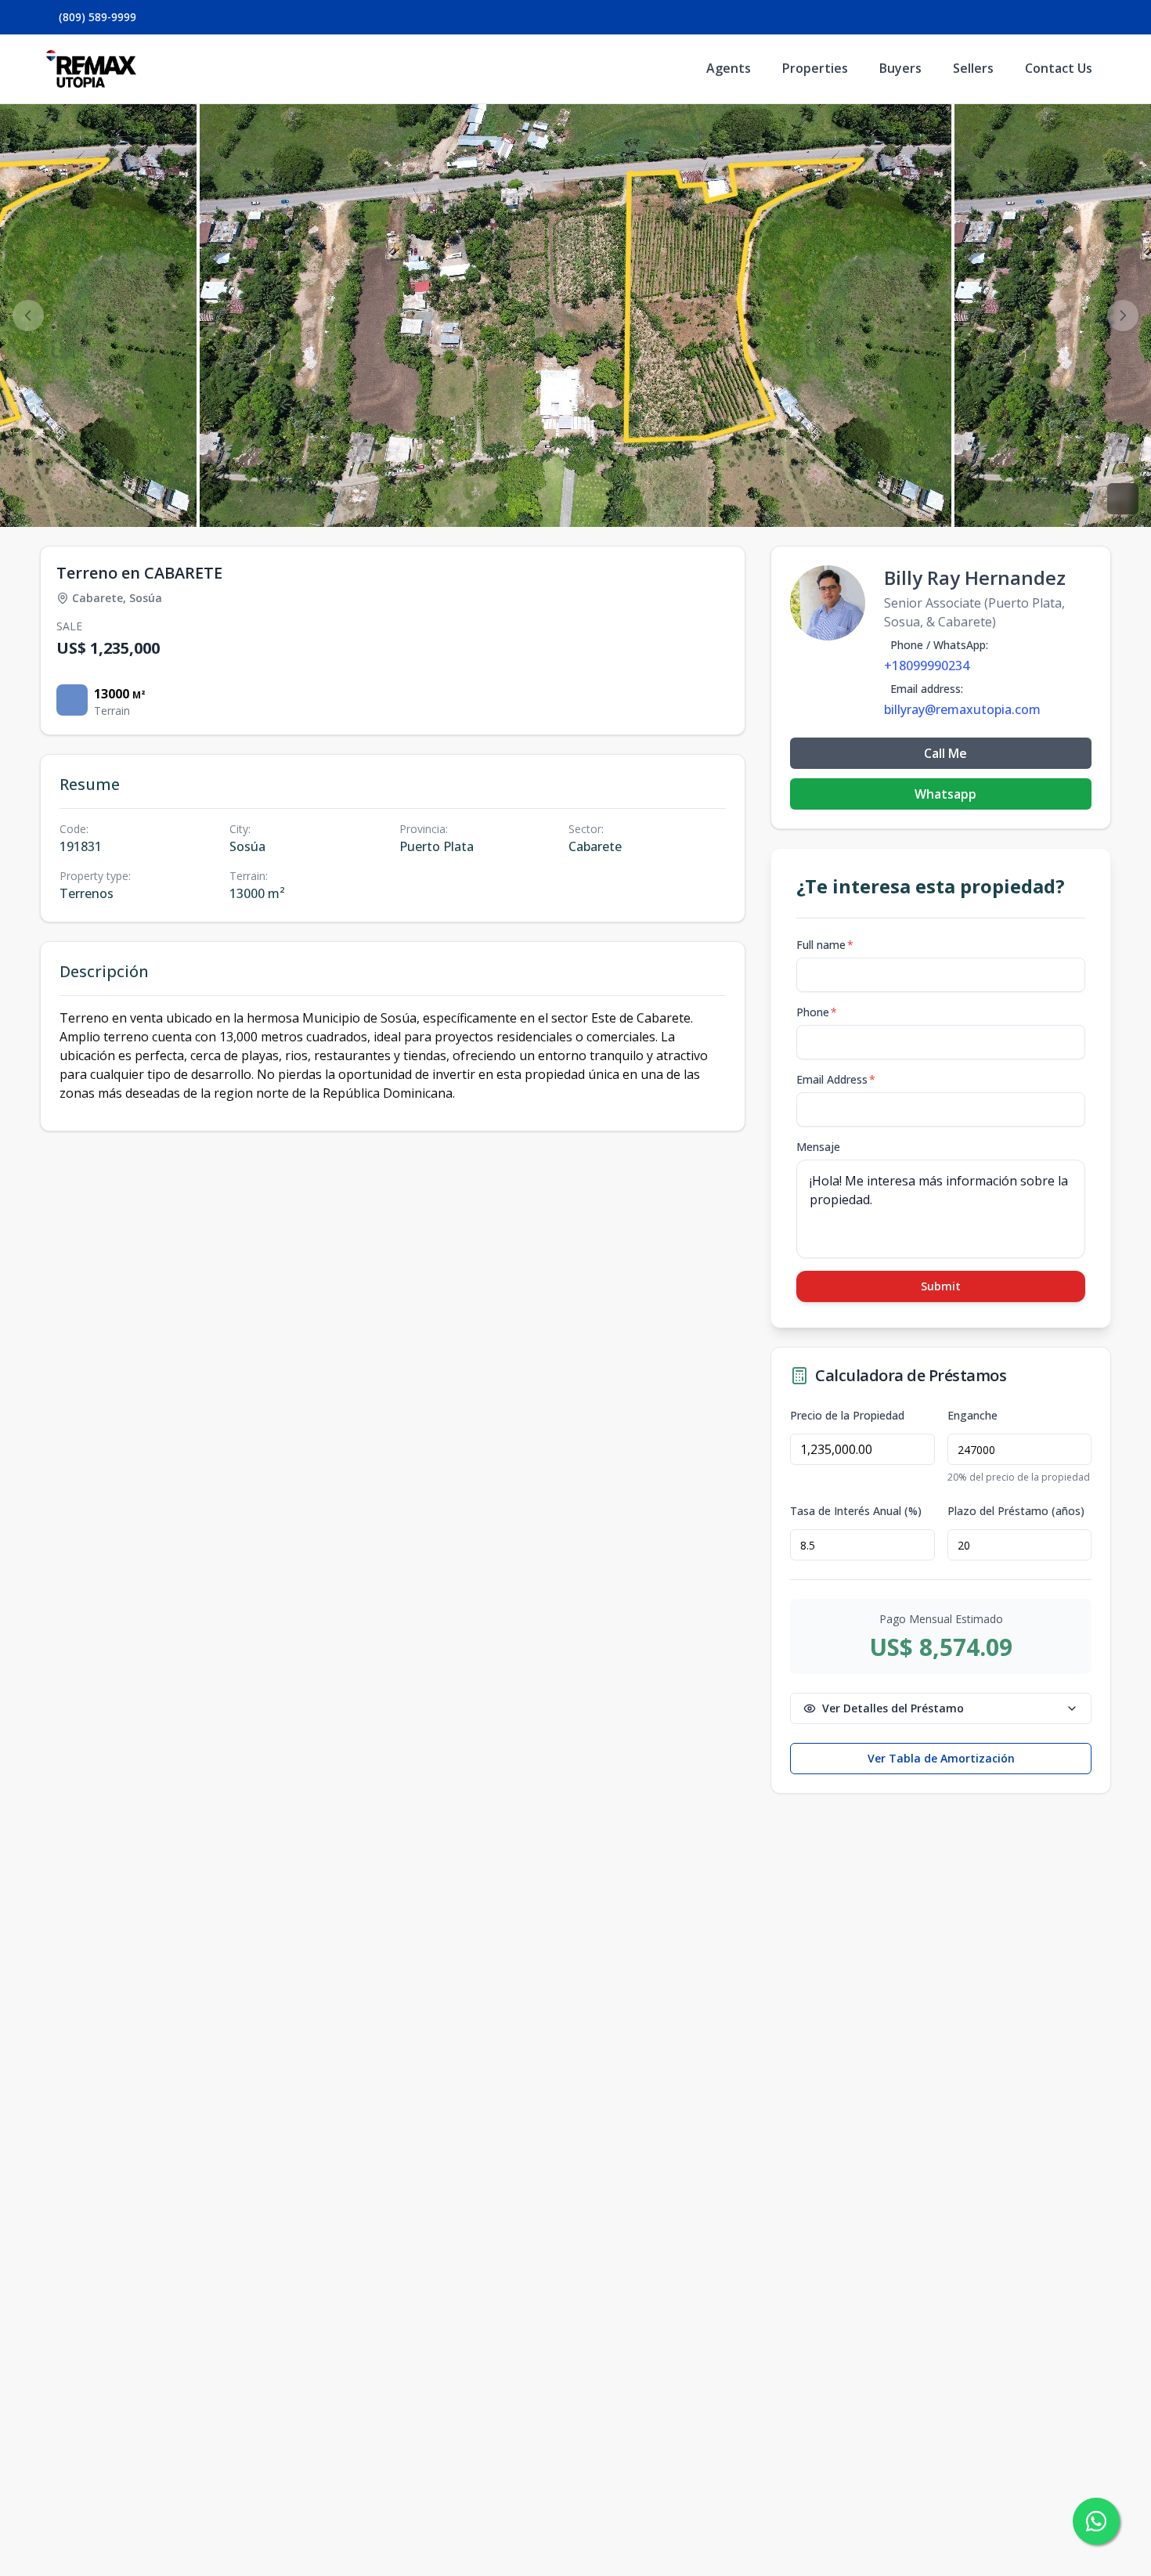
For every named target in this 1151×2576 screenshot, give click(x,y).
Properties (815, 68)
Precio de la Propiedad (847, 1416)
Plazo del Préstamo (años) (1016, 1511)
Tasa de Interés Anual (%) (856, 1511)
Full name (825, 945)
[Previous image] (28, 316)
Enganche (972, 1416)
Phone (817, 1012)
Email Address (836, 1079)
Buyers (900, 68)
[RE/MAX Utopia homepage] (91, 69)
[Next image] (1123, 316)
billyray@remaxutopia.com (962, 709)
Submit (941, 1286)
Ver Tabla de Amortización (941, 1758)
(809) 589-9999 (97, 17)
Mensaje (818, 1147)
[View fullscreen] (1123, 499)
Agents (729, 68)
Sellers (973, 68)
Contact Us (1059, 68)
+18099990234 (927, 666)
